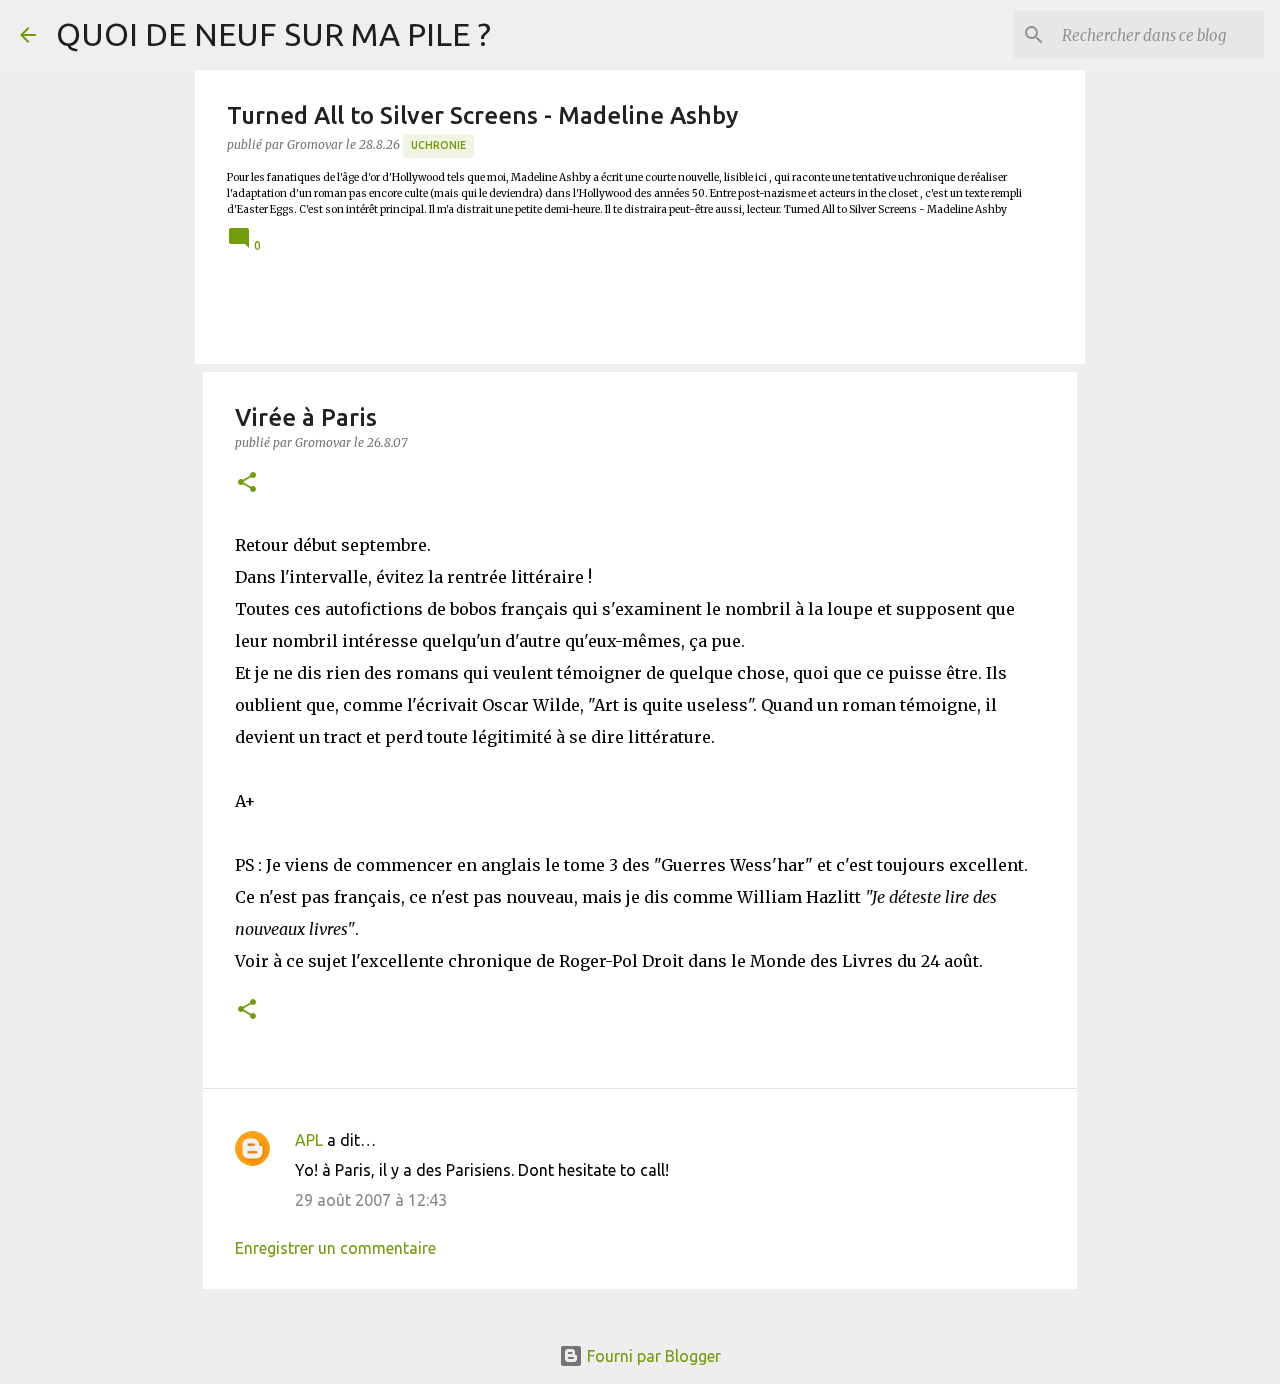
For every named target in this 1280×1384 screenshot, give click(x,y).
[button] (247, 483)
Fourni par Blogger (652, 1356)
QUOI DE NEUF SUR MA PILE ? (273, 34)
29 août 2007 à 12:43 (371, 1200)
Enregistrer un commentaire (335, 1248)
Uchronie (438, 145)
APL (309, 1140)
